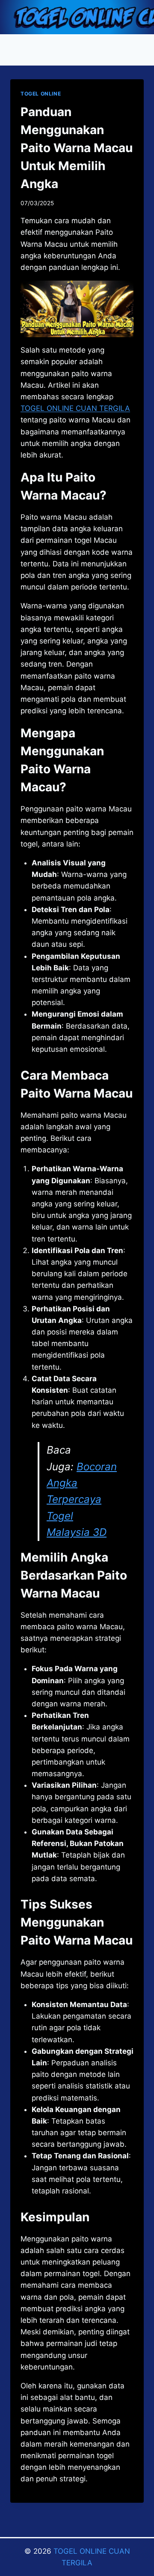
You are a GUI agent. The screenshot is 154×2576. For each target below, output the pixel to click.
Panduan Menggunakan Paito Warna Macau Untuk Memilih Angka (77, 148)
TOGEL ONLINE (41, 94)
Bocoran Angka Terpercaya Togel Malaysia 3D (82, 1500)
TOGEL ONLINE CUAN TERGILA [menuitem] (75, 408)
